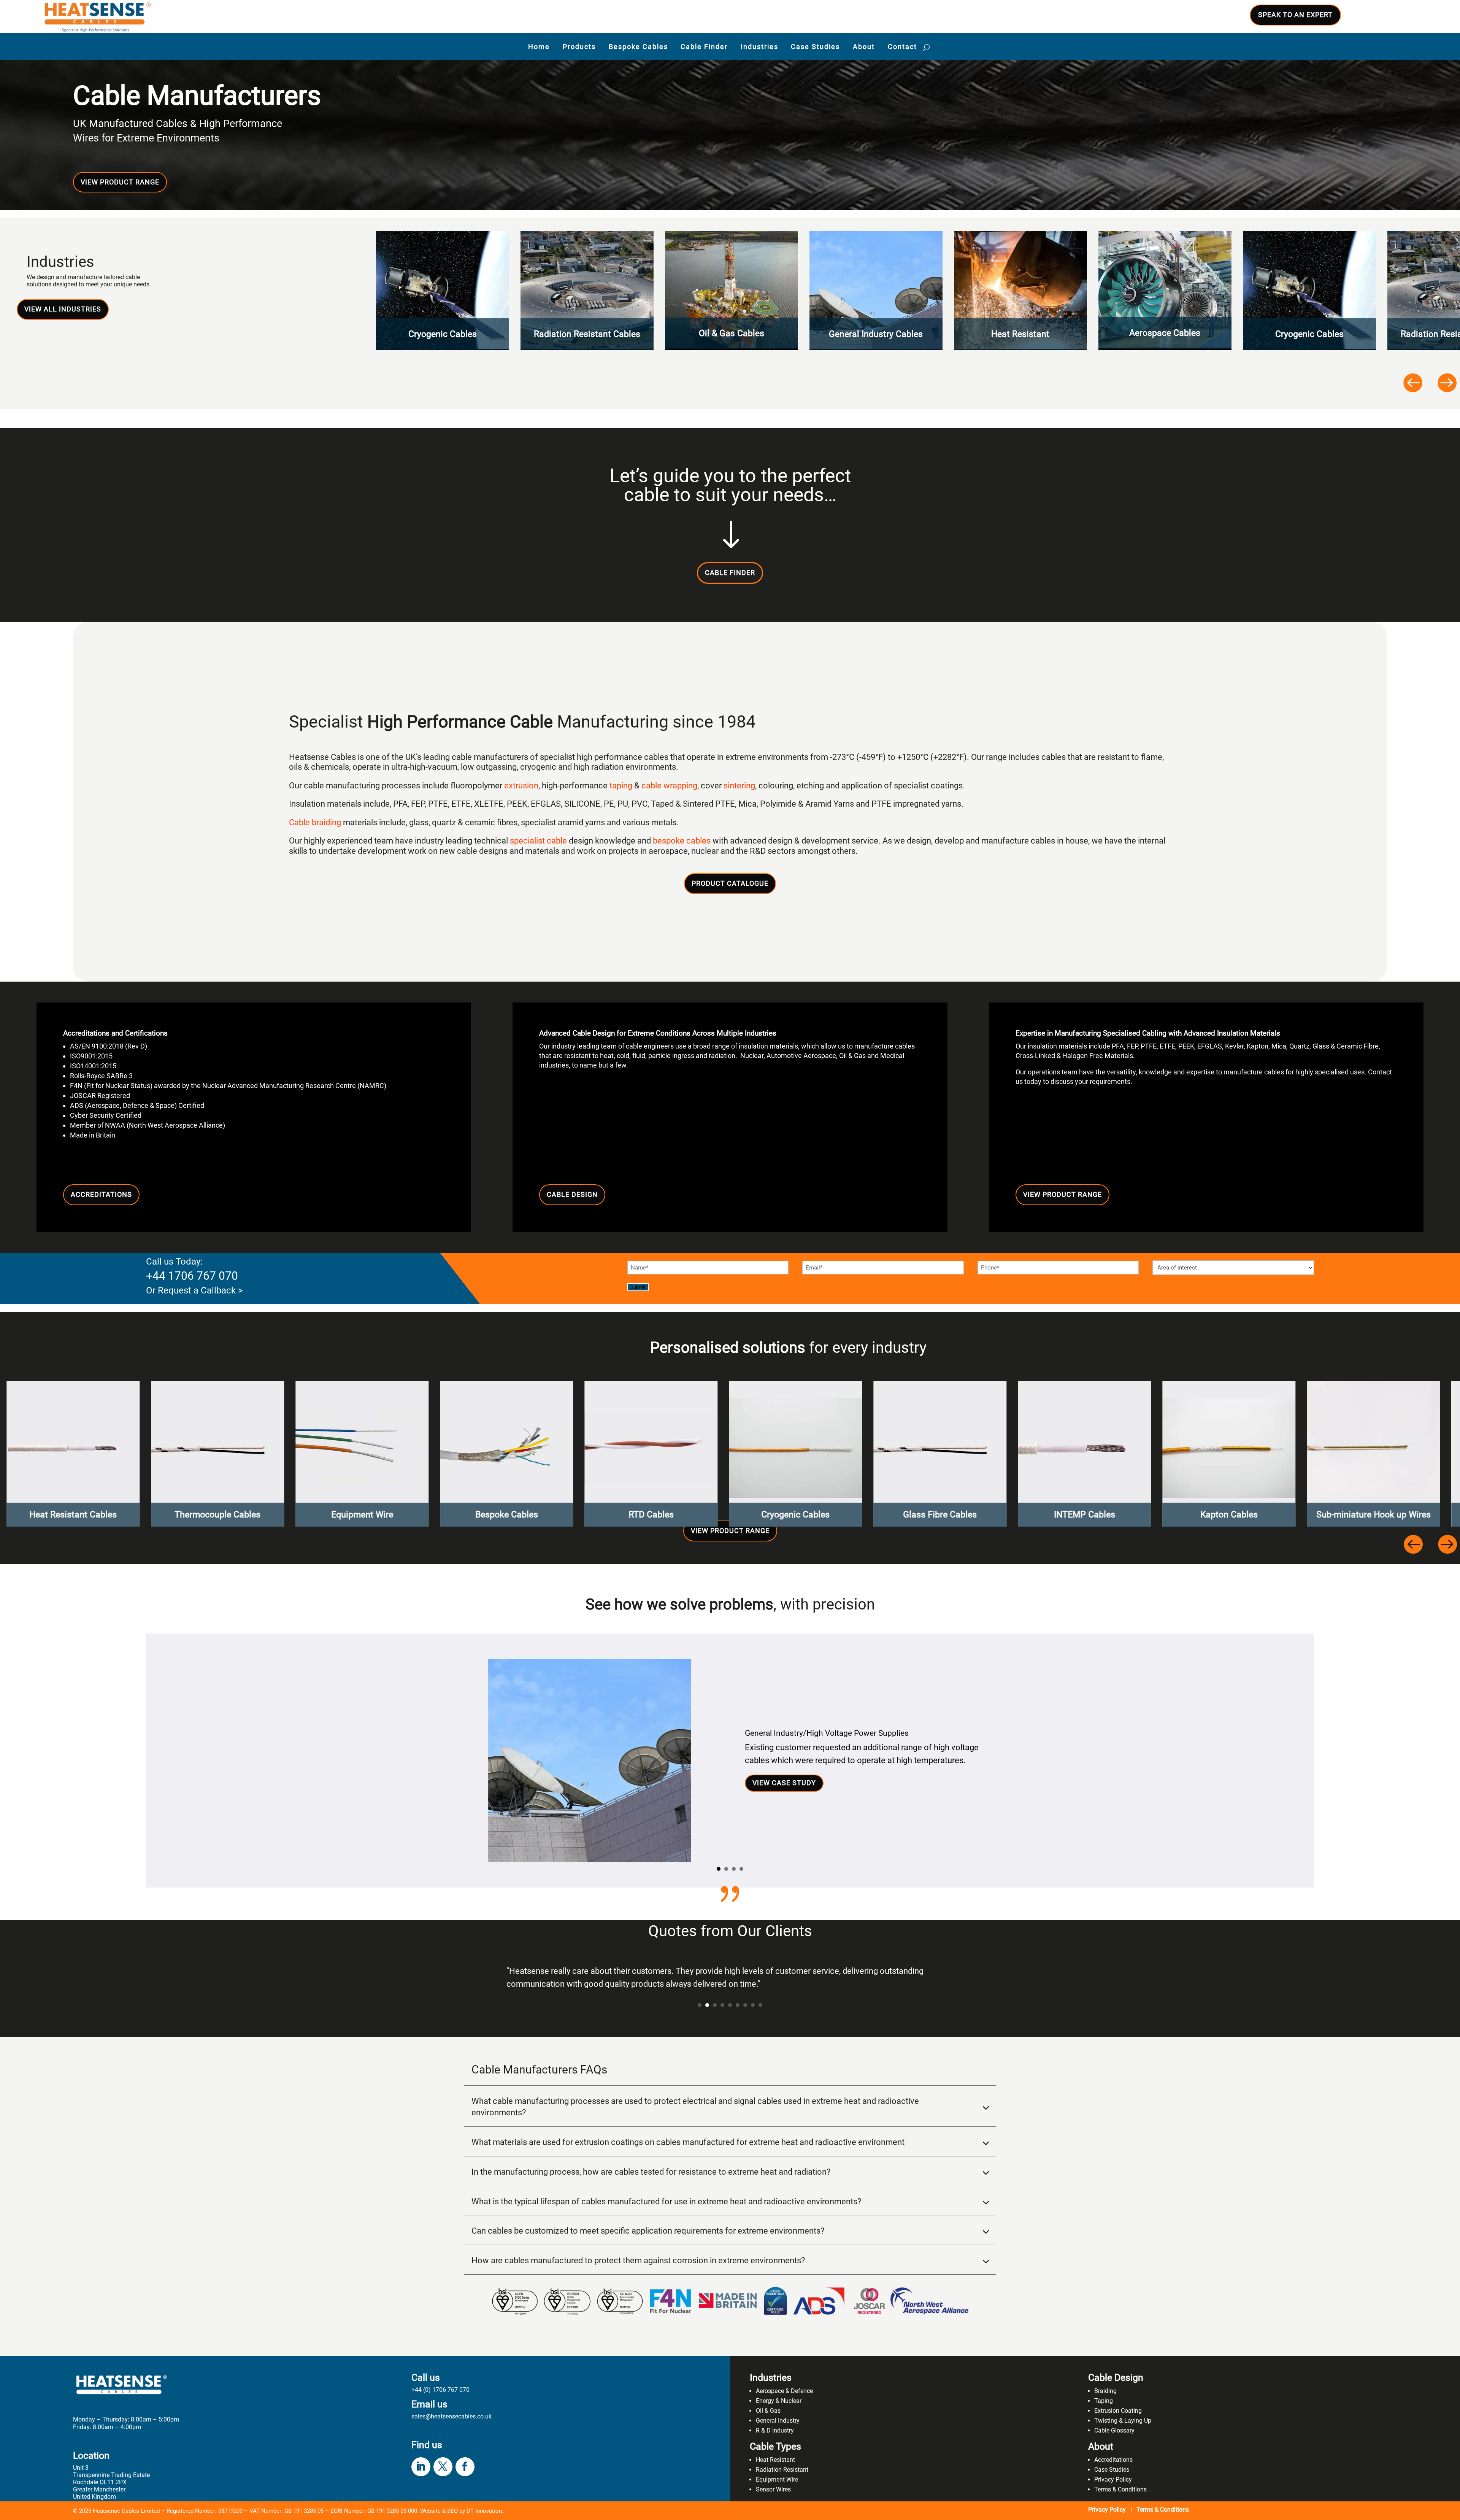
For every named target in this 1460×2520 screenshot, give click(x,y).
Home (539, 47)
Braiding (1105, 2391)
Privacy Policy (1113, 2479)
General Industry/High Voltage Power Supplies (827, 1733)
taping (621, 786)
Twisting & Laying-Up (1123, 2421)
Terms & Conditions (1120, 2489)
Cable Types (775, 2446)
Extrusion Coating (1118, 2411)
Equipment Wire (777, 2479)
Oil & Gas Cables (587, 333)
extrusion (521, 786)
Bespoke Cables (638, 47)
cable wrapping (669, 786)
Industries (759, 47)
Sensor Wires (773, 2489)
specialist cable (538, 841)
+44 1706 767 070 (192, 1276)
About (864, 47)
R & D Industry (775, 2430)
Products (579, 47)
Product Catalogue (730, 883)
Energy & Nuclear (779, 2401)
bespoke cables (682, 841)
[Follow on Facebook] (465, 2467)
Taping (1104, 2401)
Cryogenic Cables (1165, 334)
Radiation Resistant (782, 2470)
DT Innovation (484, 2511)
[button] (1412, 382)
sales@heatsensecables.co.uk (451, 2416)
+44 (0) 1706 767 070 (440, 2390)
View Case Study (784, 1783)
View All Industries (63, 309)
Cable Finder (704, 47)
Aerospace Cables (1021, 333)
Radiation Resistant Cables (443, 334)
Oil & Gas (768, 2411)
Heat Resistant (877, 334)
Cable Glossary (1114, 2430)
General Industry (778, 2421)
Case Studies (815, 47)
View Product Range (120, 182)
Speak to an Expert (1295, 15)
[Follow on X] (443, 2467)
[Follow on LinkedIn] (421, 2467)
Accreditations (101, 1194)
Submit (638, 1287)
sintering (739, 786)
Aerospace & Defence (784, 2391)
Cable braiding (315, 822)
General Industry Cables (732, 334)
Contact (902, 47)
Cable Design (572, 1194)
